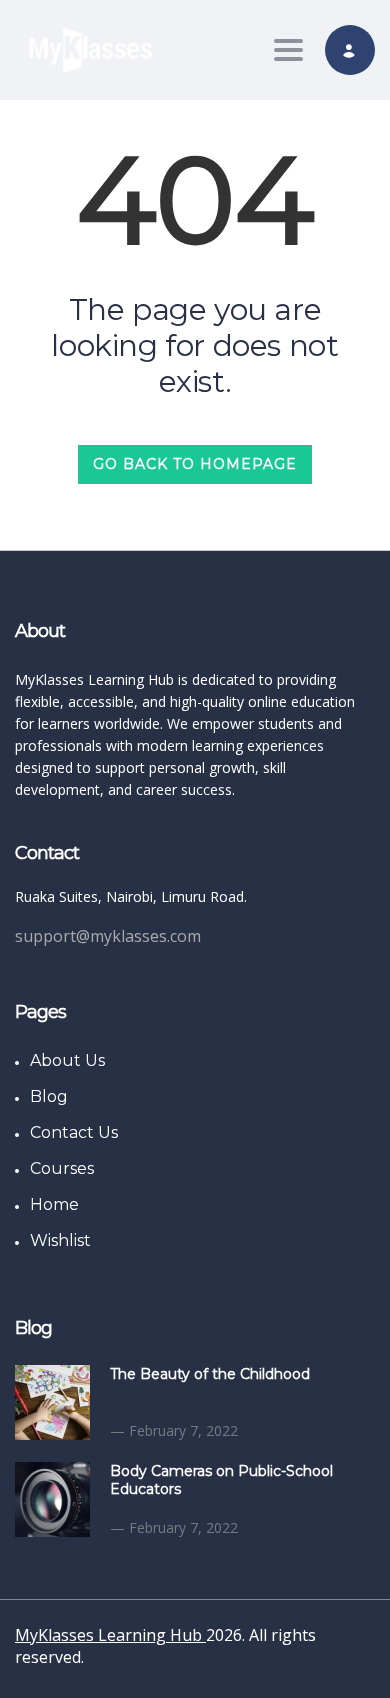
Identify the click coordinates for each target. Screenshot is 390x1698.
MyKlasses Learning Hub (110, 1635)
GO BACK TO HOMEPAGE (195, 464)
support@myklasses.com (108, 936)
